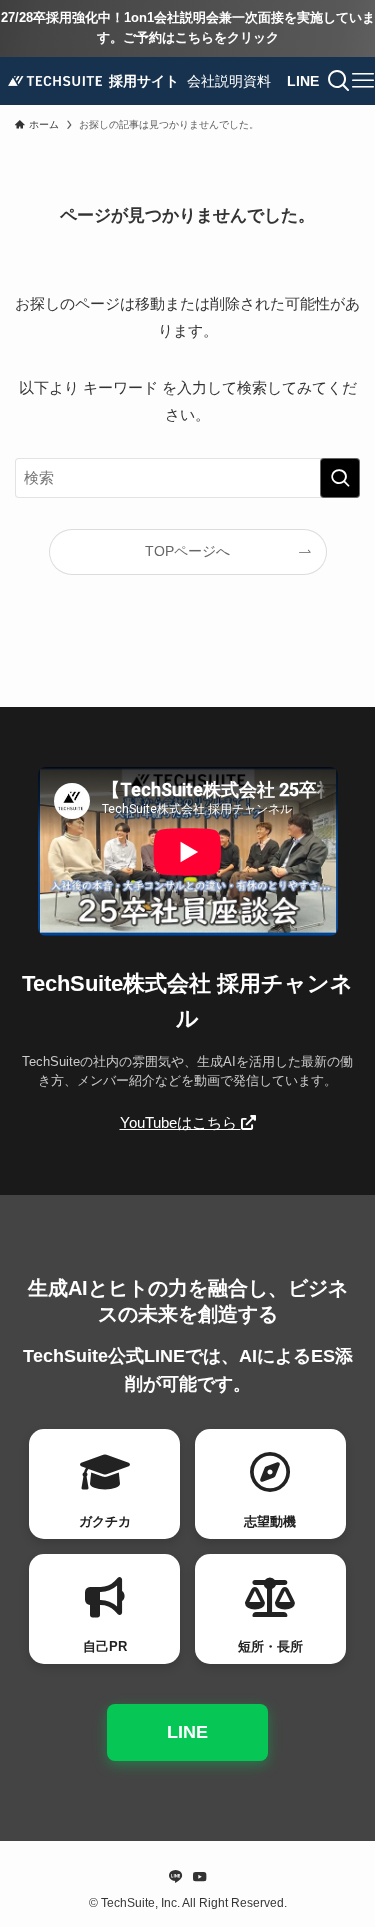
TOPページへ (187, 551)
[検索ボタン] (339, 81)
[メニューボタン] (363, 81)
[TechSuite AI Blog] (55, 81)
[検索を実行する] (340, 478)
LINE (187, 1732)
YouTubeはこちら (180, 1122)
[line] (176, 1877)
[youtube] (200, 1877)
